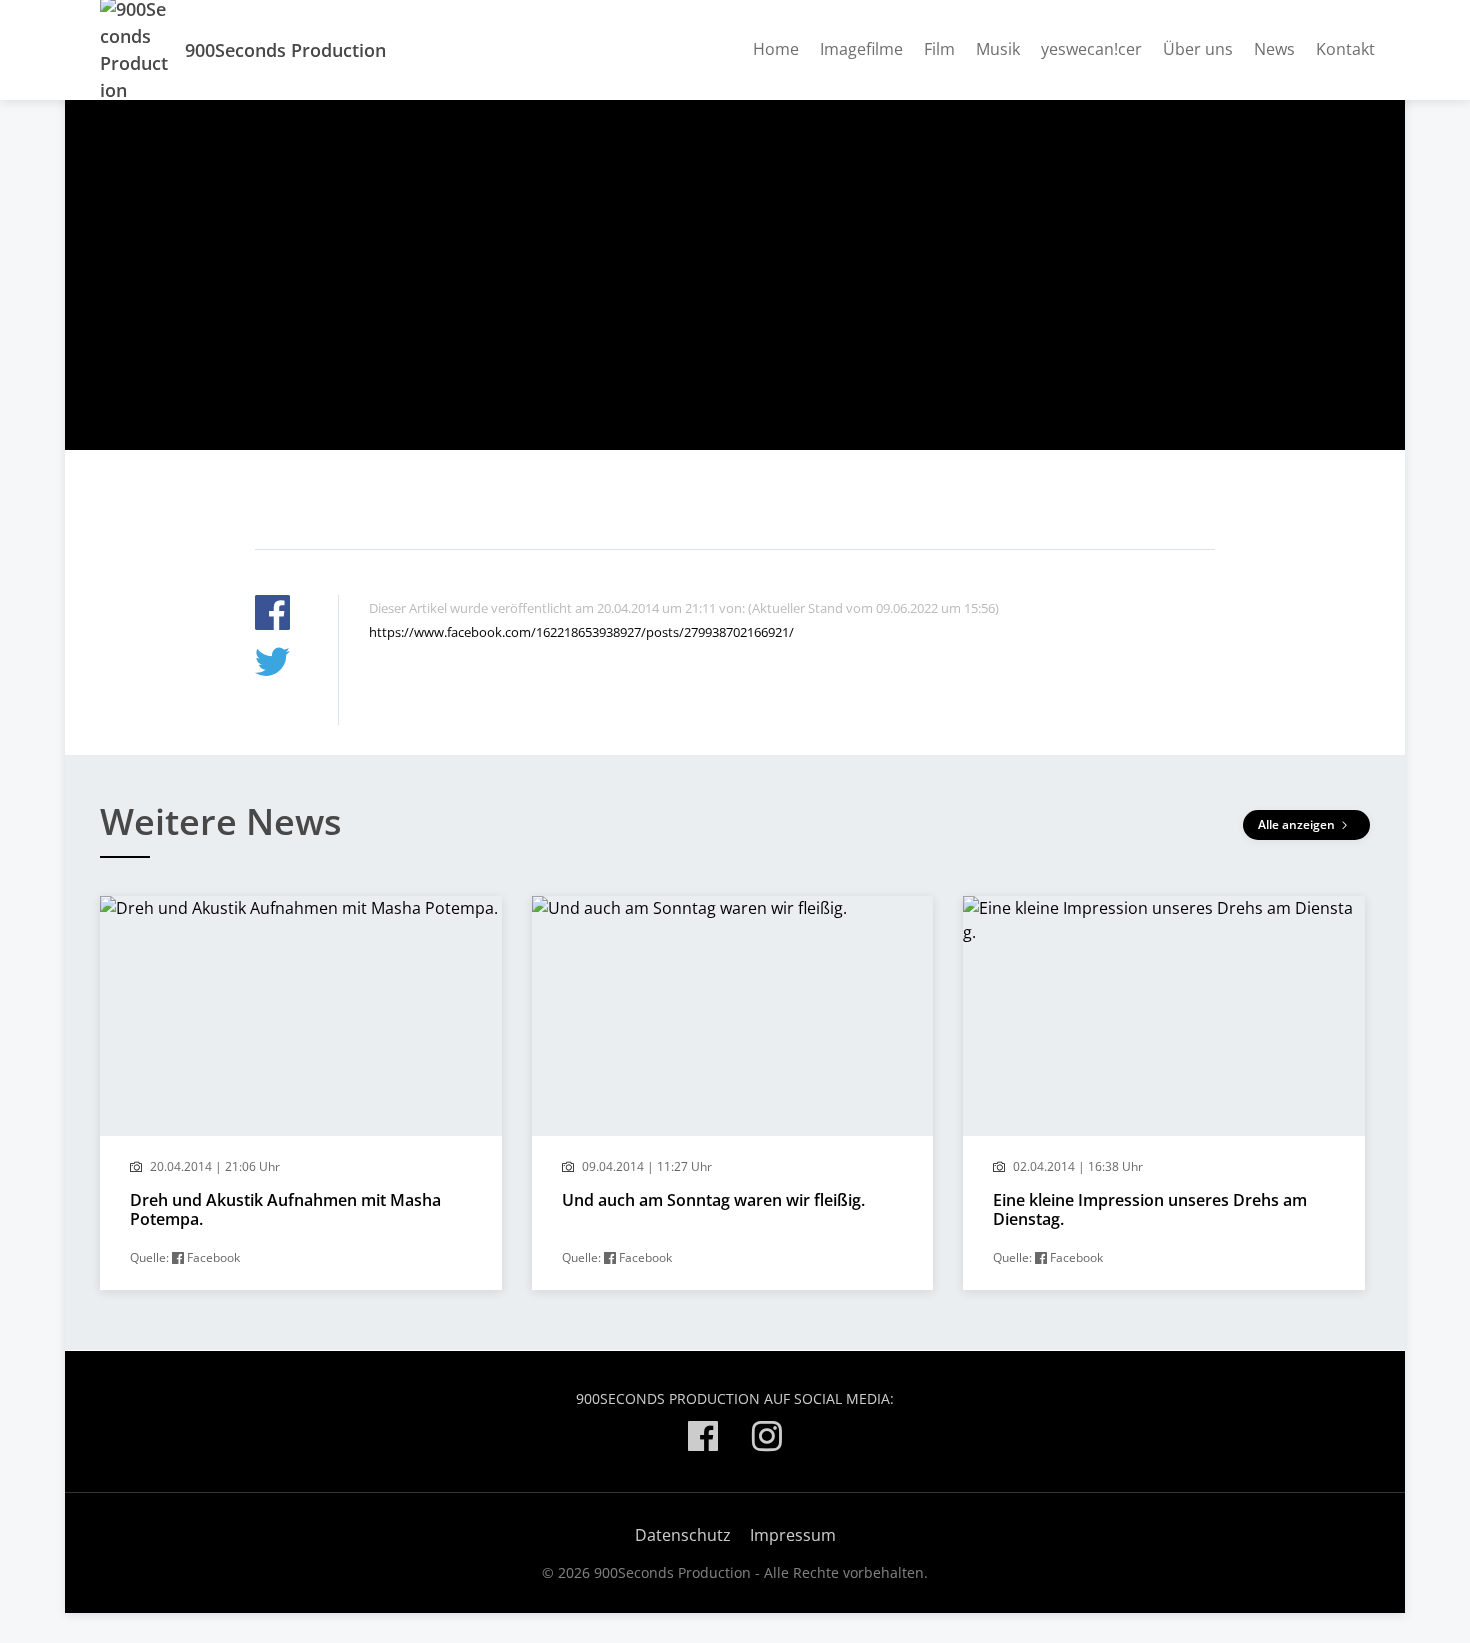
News (1274, 49)
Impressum (793, 1535)
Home (776, 49)
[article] (301, 1093)
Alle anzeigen (1298, 824)
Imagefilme (861, 49)
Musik (998, 49)
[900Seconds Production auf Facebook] (703, 1439)
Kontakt (1345, 49)
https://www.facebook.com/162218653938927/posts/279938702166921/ (581, 632)
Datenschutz (683, 1535)
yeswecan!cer (1091, 49)
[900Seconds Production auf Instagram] (767, 1439)
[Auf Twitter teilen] (272, 664)
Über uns (1198, 49)
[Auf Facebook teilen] (272, 615)
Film (939, 49)
